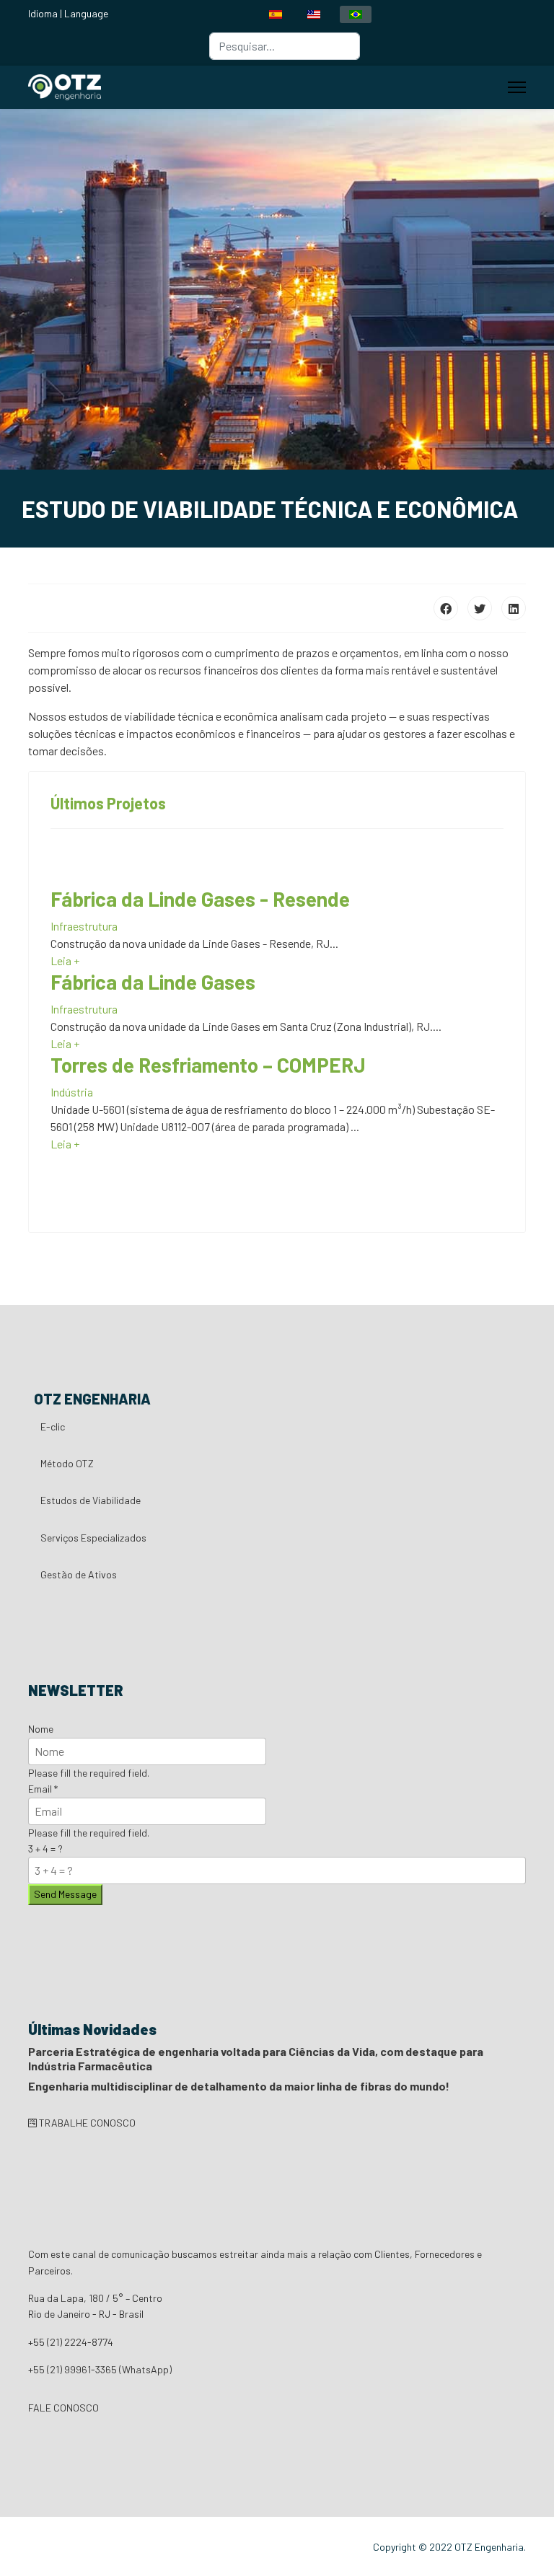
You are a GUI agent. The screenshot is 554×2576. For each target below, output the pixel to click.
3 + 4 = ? (45, 1849)
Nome (41, 1729)
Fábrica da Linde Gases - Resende (200, 899)
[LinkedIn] (514, 608)
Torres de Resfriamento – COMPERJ (208, 1065)
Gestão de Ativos (79, 1574)
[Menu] (517, 87)
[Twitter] (480, 608)
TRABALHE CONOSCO (86, 2123)
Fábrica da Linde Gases (153, 982)
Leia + (65, 960)
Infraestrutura (84, 926)
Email (43, 1789)
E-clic (53, 1427)
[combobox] (285, 46)
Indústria (72, 1092)
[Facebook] (446, 608)
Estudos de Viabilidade (91, 1500)
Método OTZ (67, 1463)
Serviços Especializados (93, 1538)
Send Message (65, 1894)
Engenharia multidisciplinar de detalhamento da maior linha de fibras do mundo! (239, 2086)
